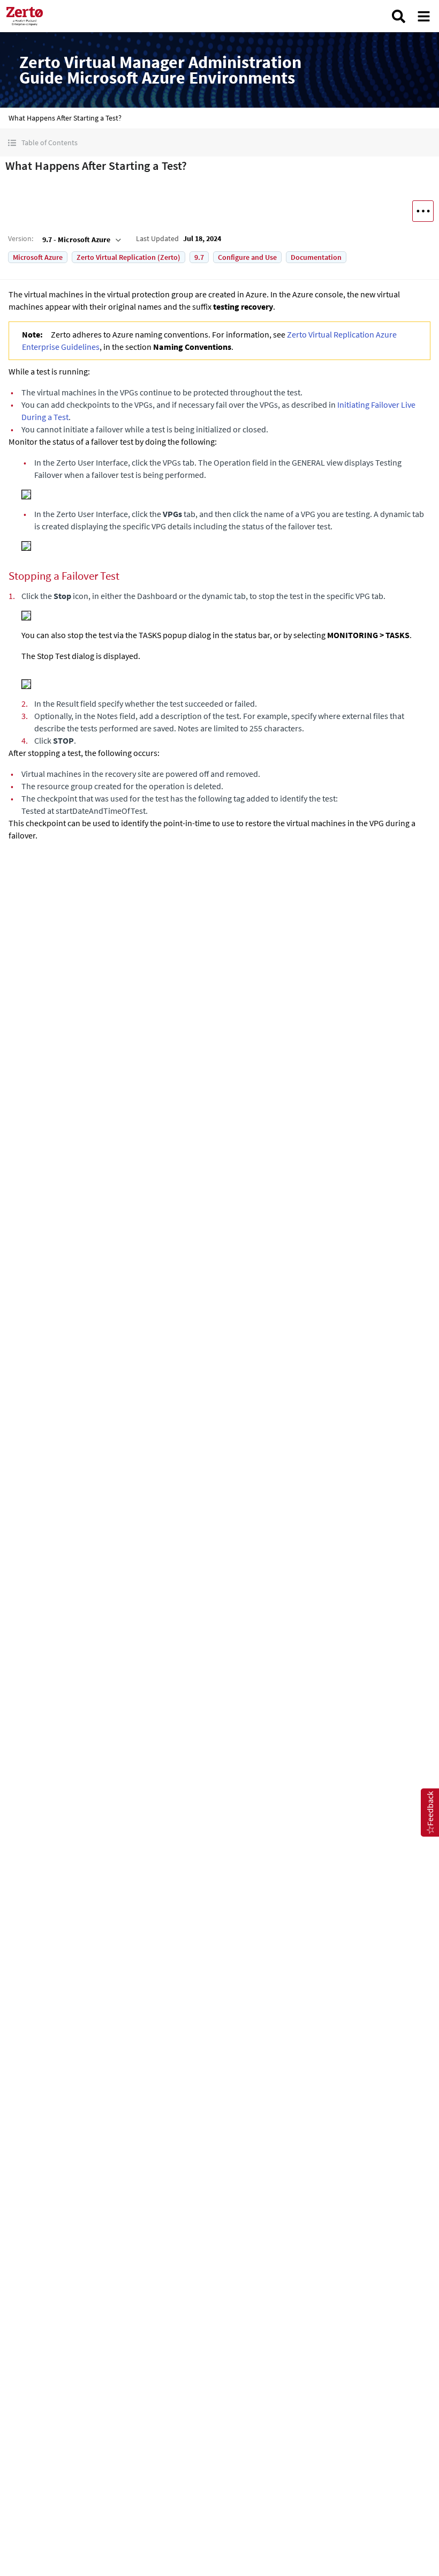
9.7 (199, 257)
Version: (21, 238)
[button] (219, 143)
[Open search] (399, 16)
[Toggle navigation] (424, 16)
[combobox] (81, 239)
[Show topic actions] (423, 211)
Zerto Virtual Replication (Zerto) (128, 257)
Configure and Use (247, 257)
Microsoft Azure (38, 257)
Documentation (316, 257)
